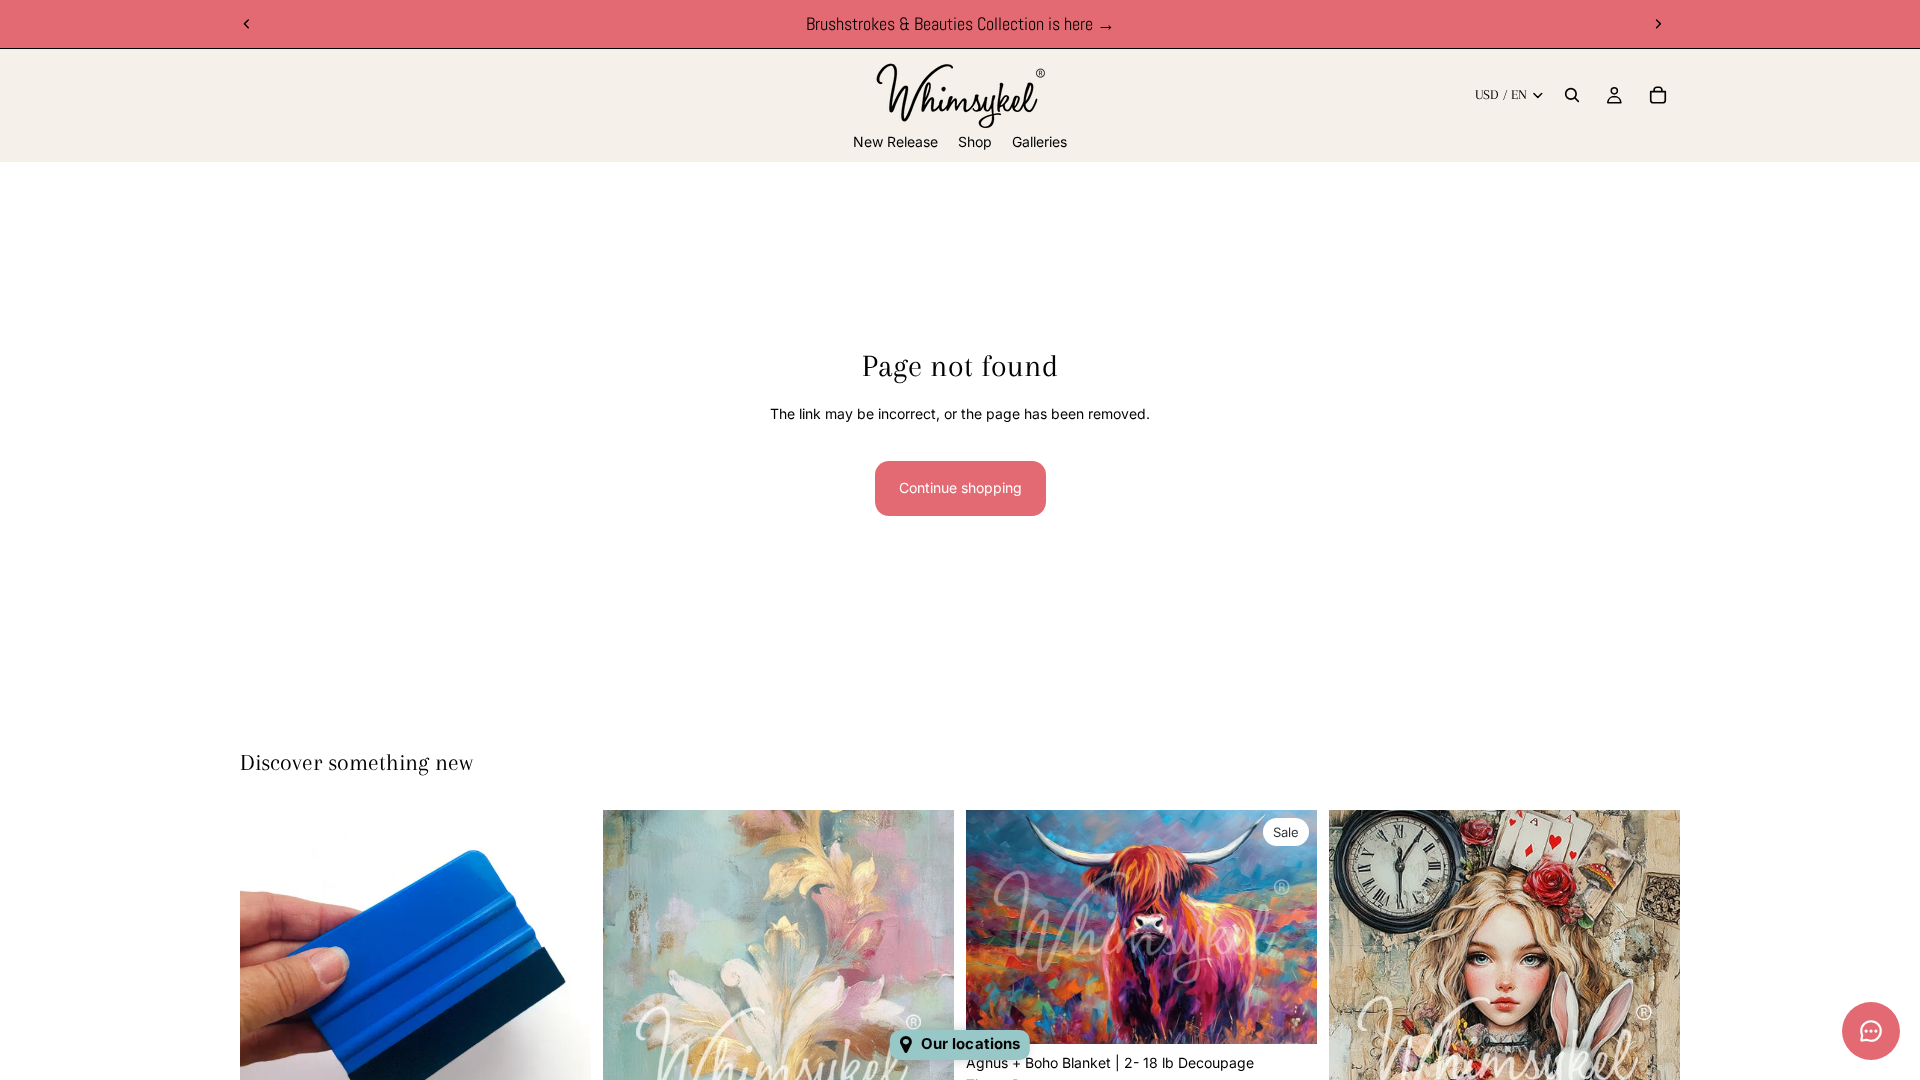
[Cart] (1658, 95)
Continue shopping (960, 487)
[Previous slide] (247, 24)
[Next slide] (1658, 24)
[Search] (1572, 95)
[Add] (1286, 1013)
